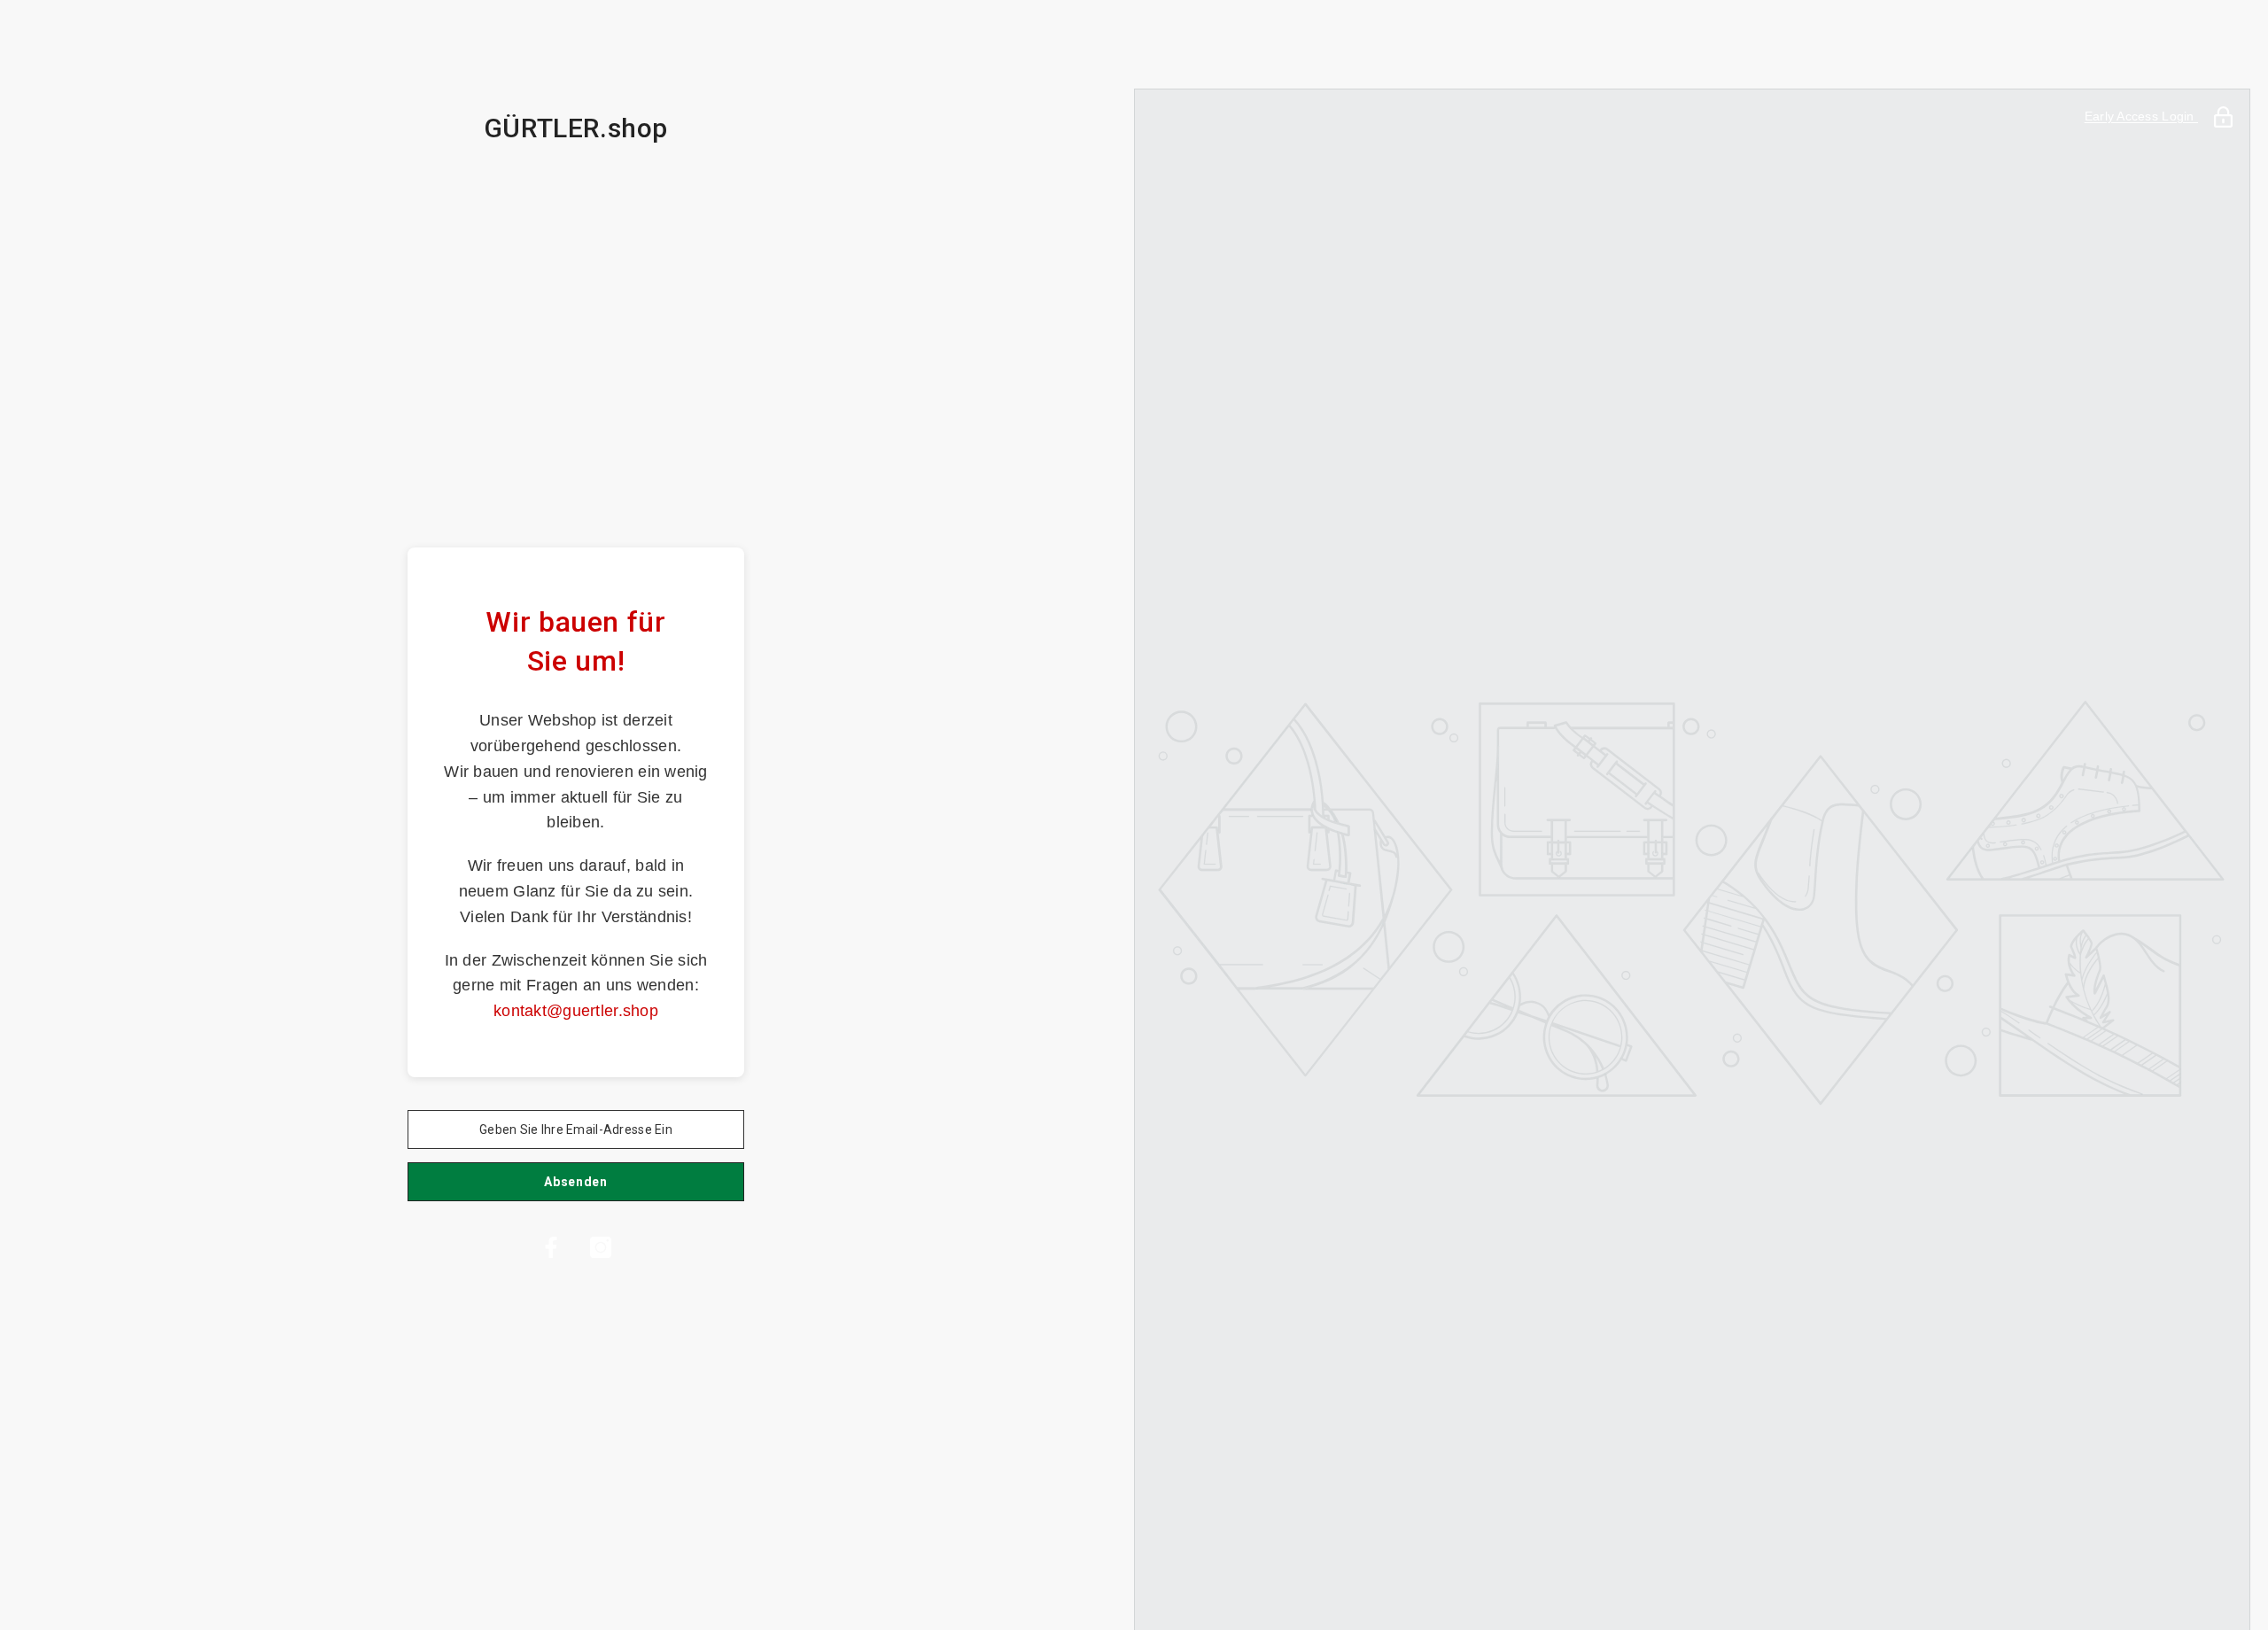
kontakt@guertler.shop (576, 1011)
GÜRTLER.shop (576, 128)
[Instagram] (601, 1247)
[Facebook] (551, 1247)
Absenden (576, 1182)
